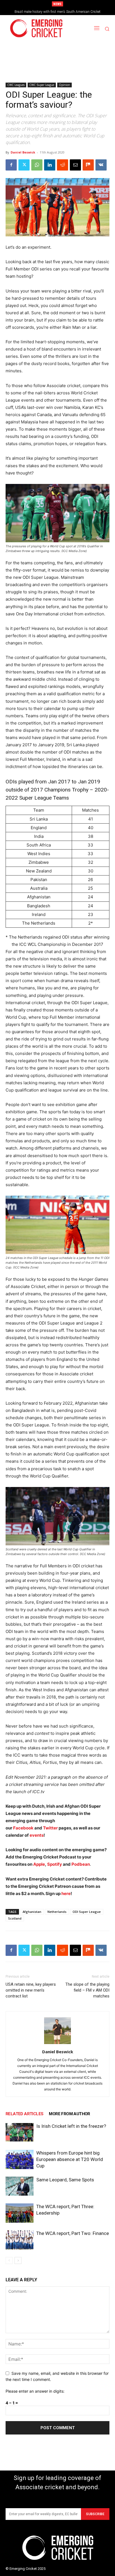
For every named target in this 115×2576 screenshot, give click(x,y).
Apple (39, 1864)
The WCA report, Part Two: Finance (73, 2233)
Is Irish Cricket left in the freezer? (71, 2126)
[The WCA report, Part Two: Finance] (20, 2240)
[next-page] (18, 2260)
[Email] (75, 165)
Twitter (50, 1828)
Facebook (24, 1828)
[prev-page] (9, 2260)
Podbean (81, 1864)
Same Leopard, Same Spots (65, 2180)
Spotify (55, 1864)
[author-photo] (57, 2044)
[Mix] (88, 165)
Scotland (15, 1918)
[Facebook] (11, 165)
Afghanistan (32, 1912)
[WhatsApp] (37, 165)
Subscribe (95, 2514)
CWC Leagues (16, 85)
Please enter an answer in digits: (35, 2391)
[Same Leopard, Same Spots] (20, 2186)
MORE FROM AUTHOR (69, 2114)
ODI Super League (87, 1912)
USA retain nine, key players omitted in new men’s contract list (31, 1990)
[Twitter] (24, 165)
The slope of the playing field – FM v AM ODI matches (87, 1990)
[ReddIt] (63, 165)
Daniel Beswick (23, 152)
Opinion (64, 85)
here (66, 1893)
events (37, 1835)
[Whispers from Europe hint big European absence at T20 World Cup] (20, 2159)
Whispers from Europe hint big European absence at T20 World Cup (70, 2159)
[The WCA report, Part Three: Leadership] (20, 2213)
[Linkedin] (50, 165)
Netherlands (57, 1912)
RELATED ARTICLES (24, 2114)
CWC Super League (42, 85)
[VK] (101, 165)
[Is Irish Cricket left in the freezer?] (20, 2132)
